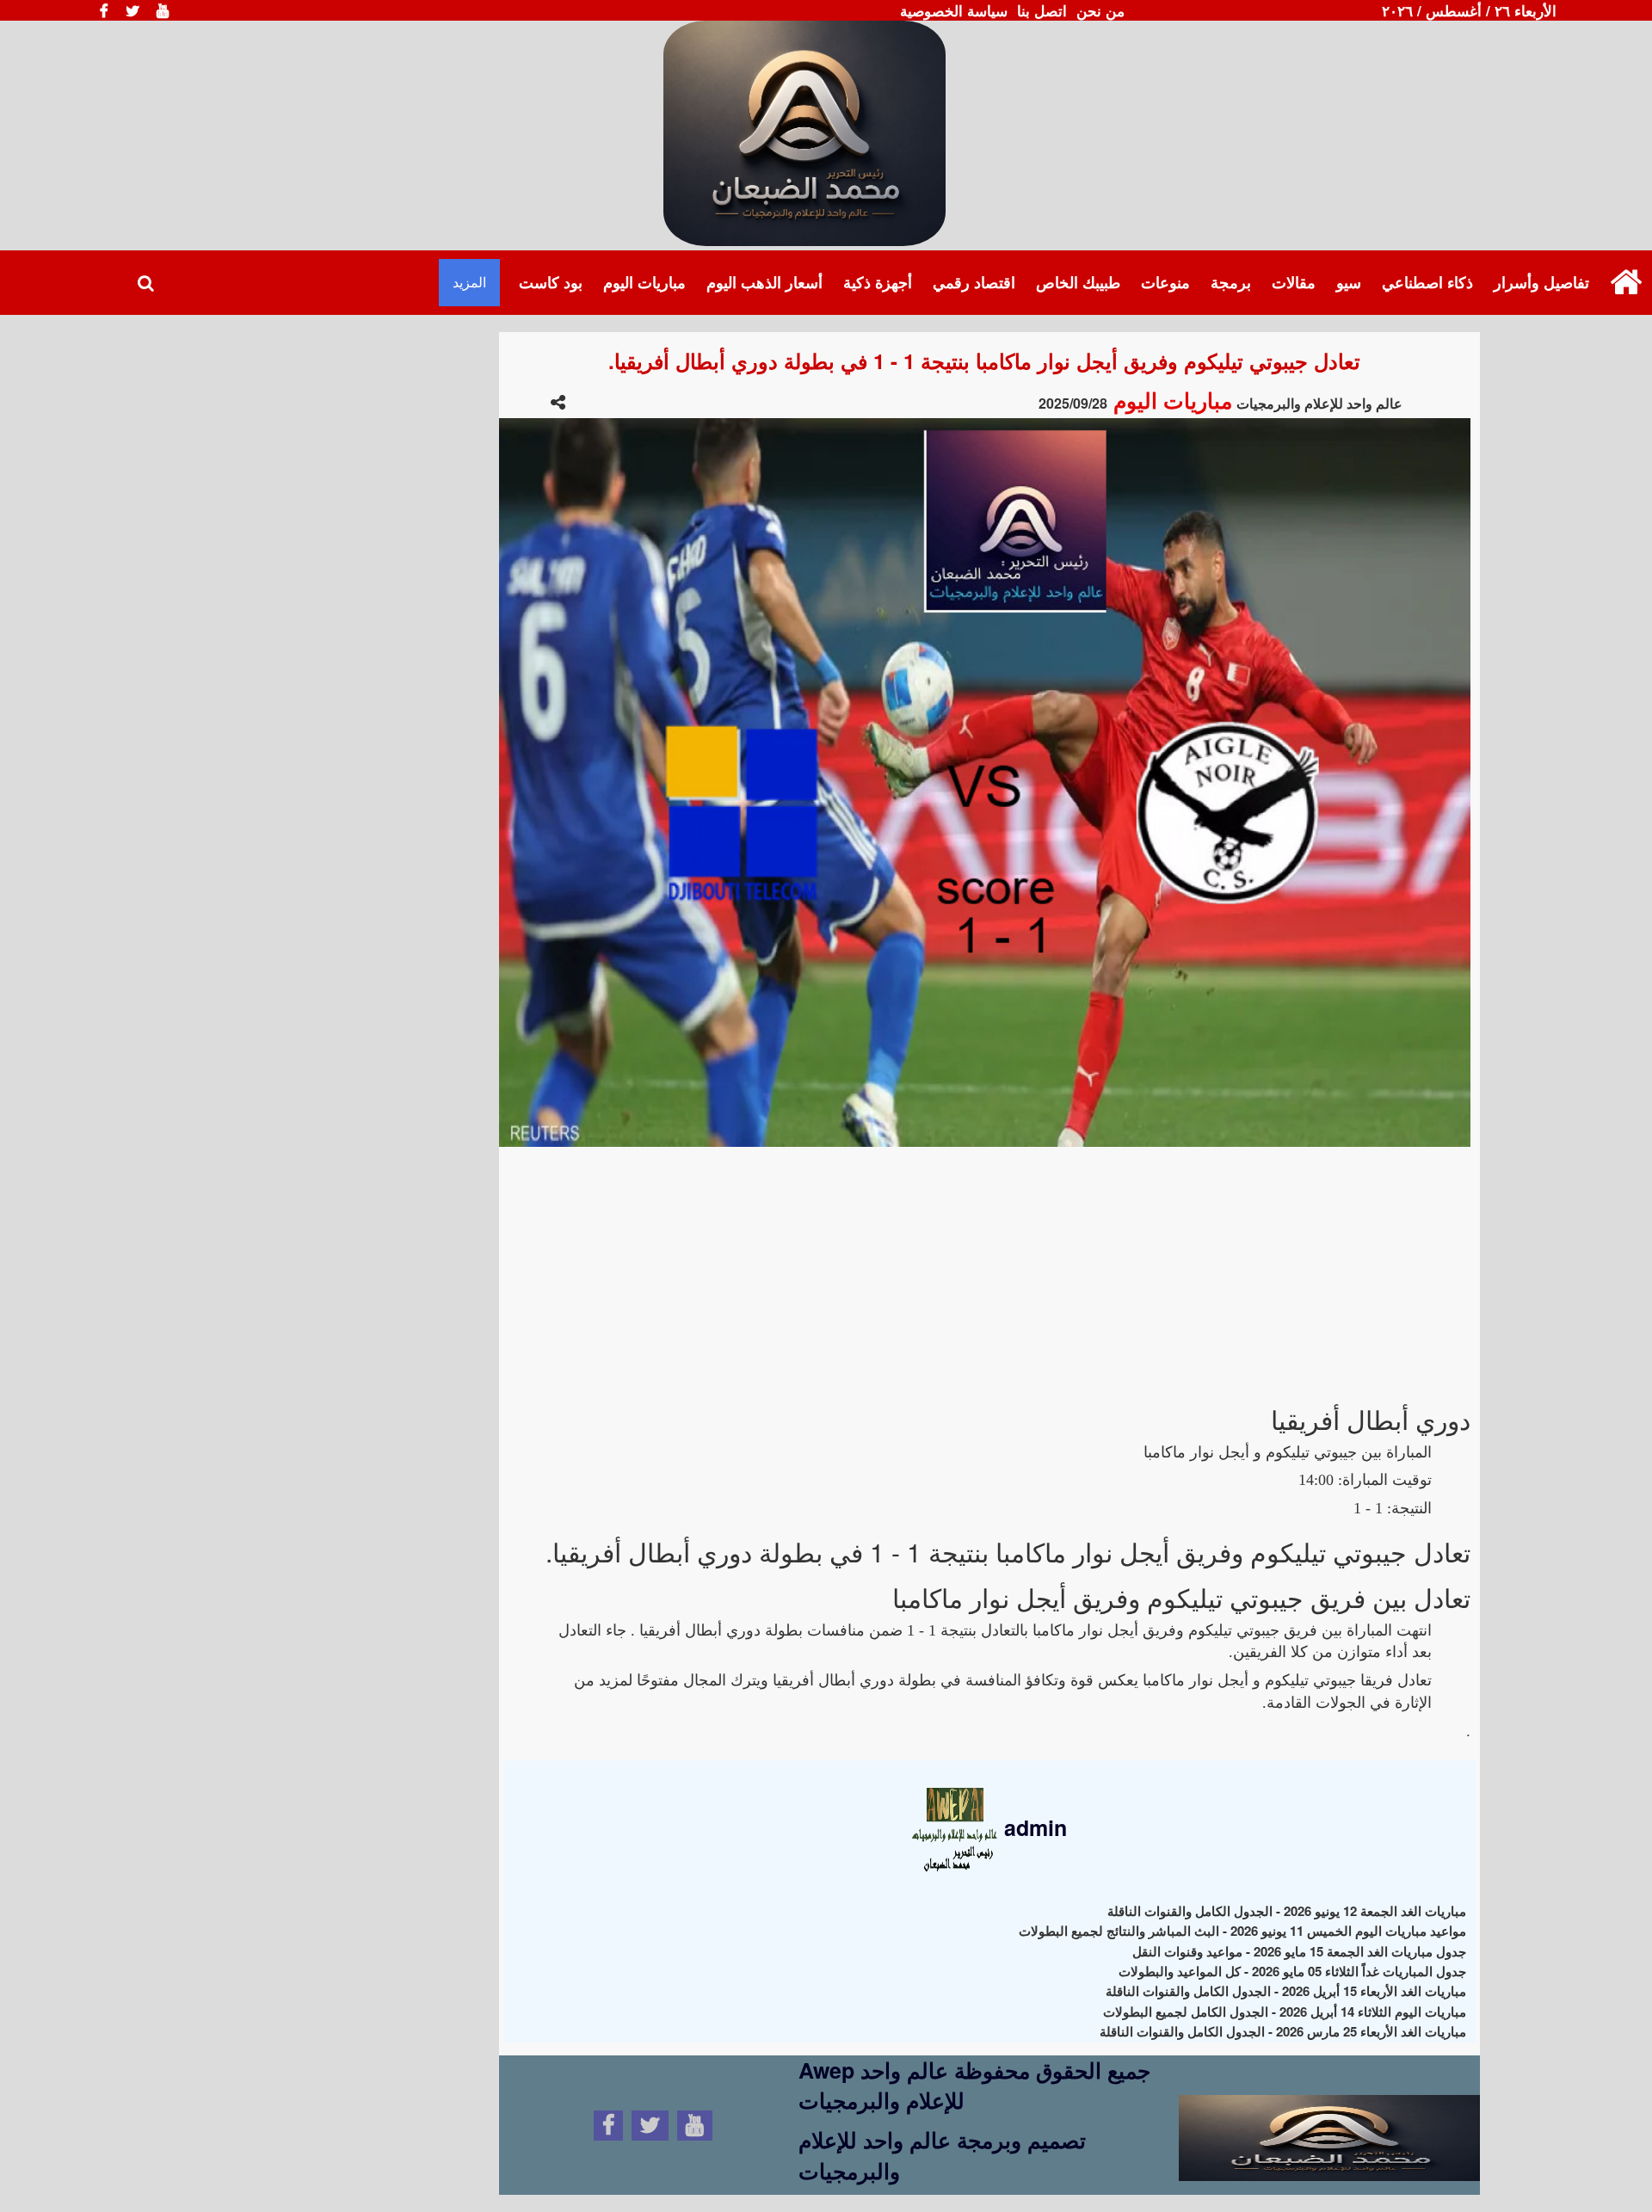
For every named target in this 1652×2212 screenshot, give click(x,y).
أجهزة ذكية (878, 282)
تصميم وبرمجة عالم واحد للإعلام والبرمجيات (942, 2155)
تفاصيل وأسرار (1541, 282)
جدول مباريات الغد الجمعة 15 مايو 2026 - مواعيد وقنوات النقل (1299, 1951)
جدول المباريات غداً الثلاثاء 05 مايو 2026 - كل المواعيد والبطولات (1292, 1971)
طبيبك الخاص (1078, 282)
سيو (1349, 282)
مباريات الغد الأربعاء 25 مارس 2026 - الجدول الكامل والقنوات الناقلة (1283, 2031)
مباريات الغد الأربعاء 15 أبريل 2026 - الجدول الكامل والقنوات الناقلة (1286, 1991)
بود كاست (551, 282)
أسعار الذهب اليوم (764, 282)
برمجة (1231, 282)
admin (1032, 1827)
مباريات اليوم (644, 282)
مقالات (1294, 282)
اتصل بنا (1042, 10)
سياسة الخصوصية (954, 10)
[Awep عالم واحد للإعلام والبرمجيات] (1329, 2123)
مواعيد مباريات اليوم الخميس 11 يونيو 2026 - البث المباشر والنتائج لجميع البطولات (1242, 1931)
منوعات (1165, 282)
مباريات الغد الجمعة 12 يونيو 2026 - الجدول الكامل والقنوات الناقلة (1287, 1911)
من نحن (1100, 10)
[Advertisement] (985, 1267)
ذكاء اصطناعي (1427, 282)
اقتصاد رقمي (974, 282)
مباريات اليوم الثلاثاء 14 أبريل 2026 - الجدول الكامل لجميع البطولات (1285, 2012)
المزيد (469, 282)
